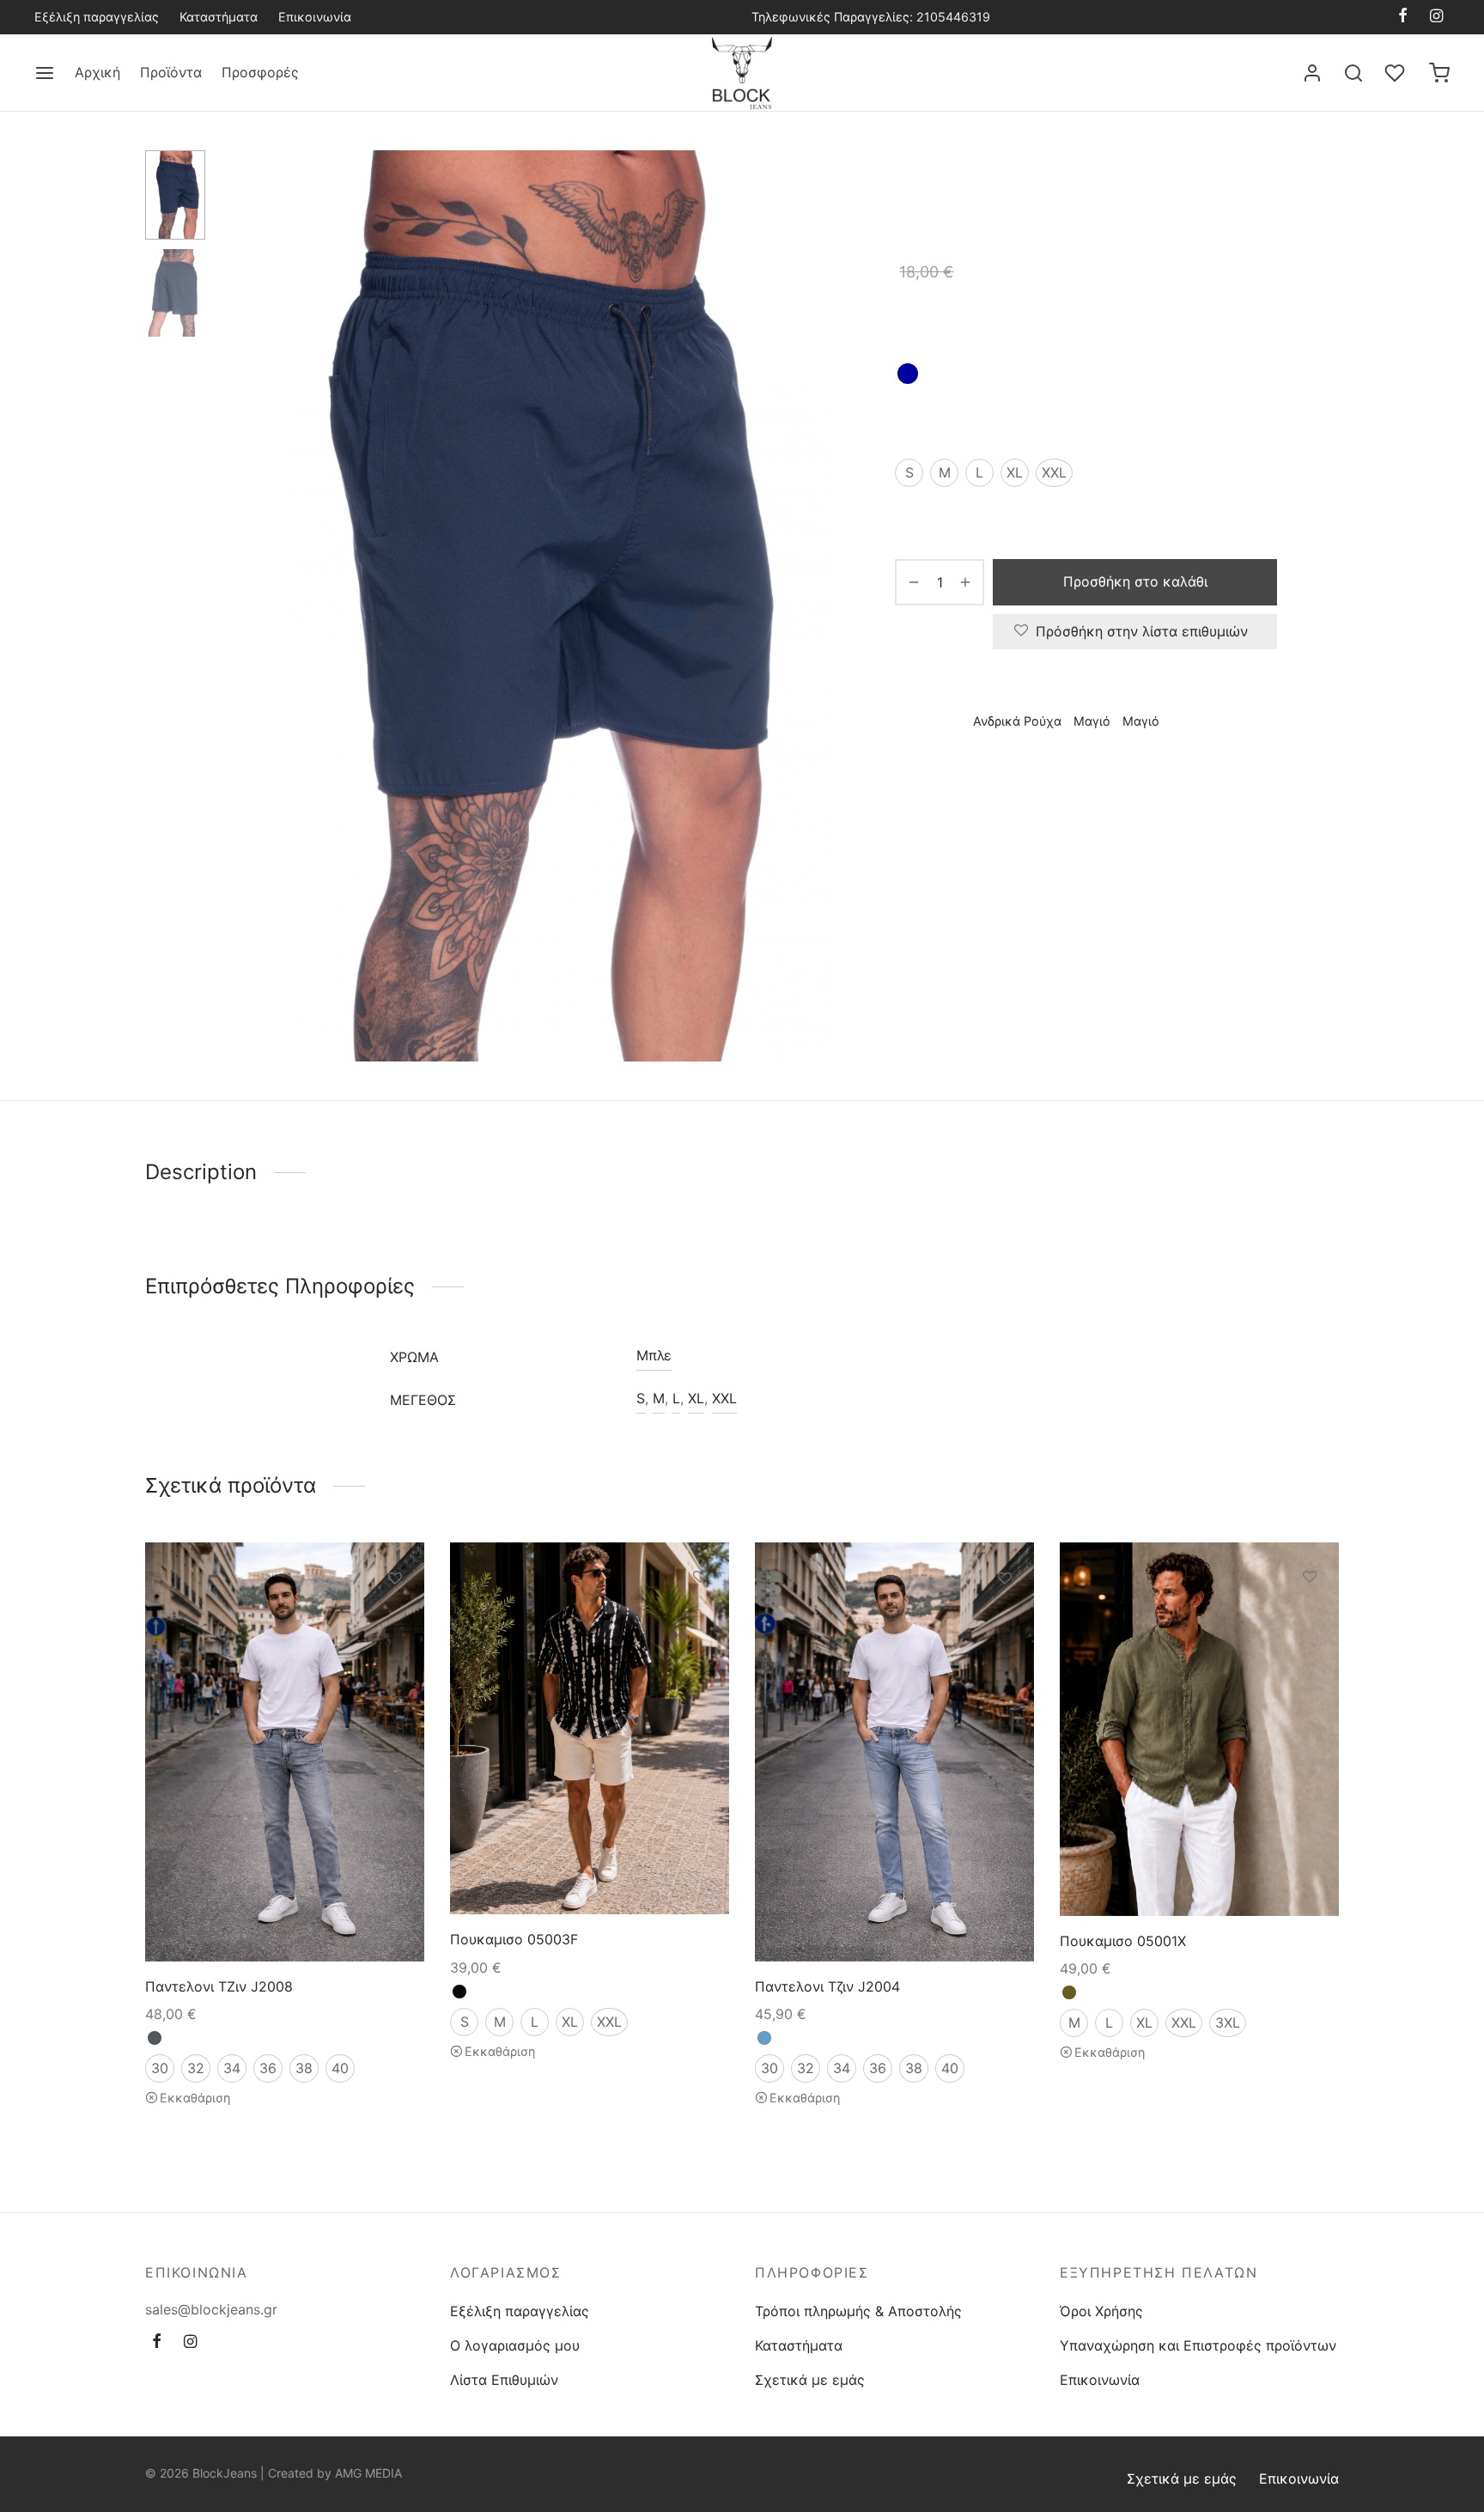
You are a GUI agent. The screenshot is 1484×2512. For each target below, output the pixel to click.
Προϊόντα (171, 72)
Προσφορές (260, 72)
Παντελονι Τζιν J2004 (827, 1986)
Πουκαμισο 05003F (514, 1939)
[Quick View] (395, 1657)
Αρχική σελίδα (936, 186)
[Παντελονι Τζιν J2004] (894, 1752)
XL (696, 1398)
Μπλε (654, 1355)
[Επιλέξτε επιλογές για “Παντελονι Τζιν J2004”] (1005, 1618)
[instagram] (1436, 17)
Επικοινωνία (315, 17)
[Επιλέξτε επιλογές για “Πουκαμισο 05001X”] (1310, 1615)
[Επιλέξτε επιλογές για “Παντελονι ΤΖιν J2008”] (395, 1618)
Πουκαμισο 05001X (1123, 1941)
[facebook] (1403, 17)
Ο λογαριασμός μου (515, 2345)
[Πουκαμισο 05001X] (1199, 1729)
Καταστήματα (219, 17)
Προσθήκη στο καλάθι (1135, 581)
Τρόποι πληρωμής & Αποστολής (858, 2311)
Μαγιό (1113, 186)
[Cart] (1439, 73)
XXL (724, 1398)
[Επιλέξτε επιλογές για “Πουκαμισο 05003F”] (700, 1615)
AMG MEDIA (368, 2473)
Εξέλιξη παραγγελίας (97, 17)
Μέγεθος (924, 423)
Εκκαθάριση (195, 2097)
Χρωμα (917, 325)
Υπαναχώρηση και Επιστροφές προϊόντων (1198, 2345)
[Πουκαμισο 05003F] (590, 1728)
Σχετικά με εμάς (810, 2380)
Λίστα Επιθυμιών (504, 2380)
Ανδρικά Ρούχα (1037, 186)
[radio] (908, 374)
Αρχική (97, 72)
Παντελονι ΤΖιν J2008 (219, 1986)
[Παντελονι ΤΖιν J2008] (285, 1752)
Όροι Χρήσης (1101, 2311)
